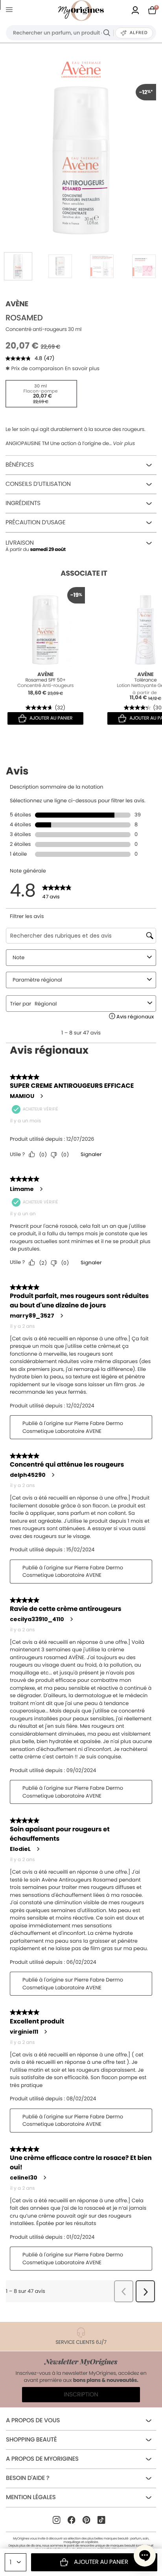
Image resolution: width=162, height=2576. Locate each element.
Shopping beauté (31, 2440)
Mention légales (31, 2497)
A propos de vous (33, 2421)
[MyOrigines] (81, 11)
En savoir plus (82, 368)
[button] (145, 2556)
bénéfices (20, 465)
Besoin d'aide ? (28, 2478)
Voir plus (124, 444)
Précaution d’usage (35, 523)
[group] (81, 159)
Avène (17, 304)
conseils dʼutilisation (38, 484)
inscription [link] (81, 2395)
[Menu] (11, 11)
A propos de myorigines (42, 2459)
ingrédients (23, 503)
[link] (135, 11)
